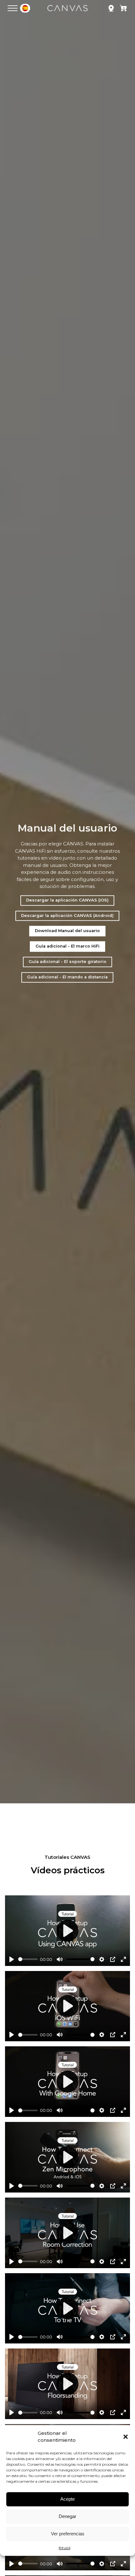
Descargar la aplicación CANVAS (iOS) (67, 900)
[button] (126, 2437)
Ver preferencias (68, 2534)
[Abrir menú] (13, 8)
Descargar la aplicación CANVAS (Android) (67, 916)
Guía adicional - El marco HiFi (67, 946)
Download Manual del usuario (67, 931)
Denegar (67, 2516)
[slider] (28, 1959)
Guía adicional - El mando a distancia (67, 977)
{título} (65, 2548)
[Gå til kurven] (124, 9)
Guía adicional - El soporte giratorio (67, 962)
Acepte (67, 2499)
